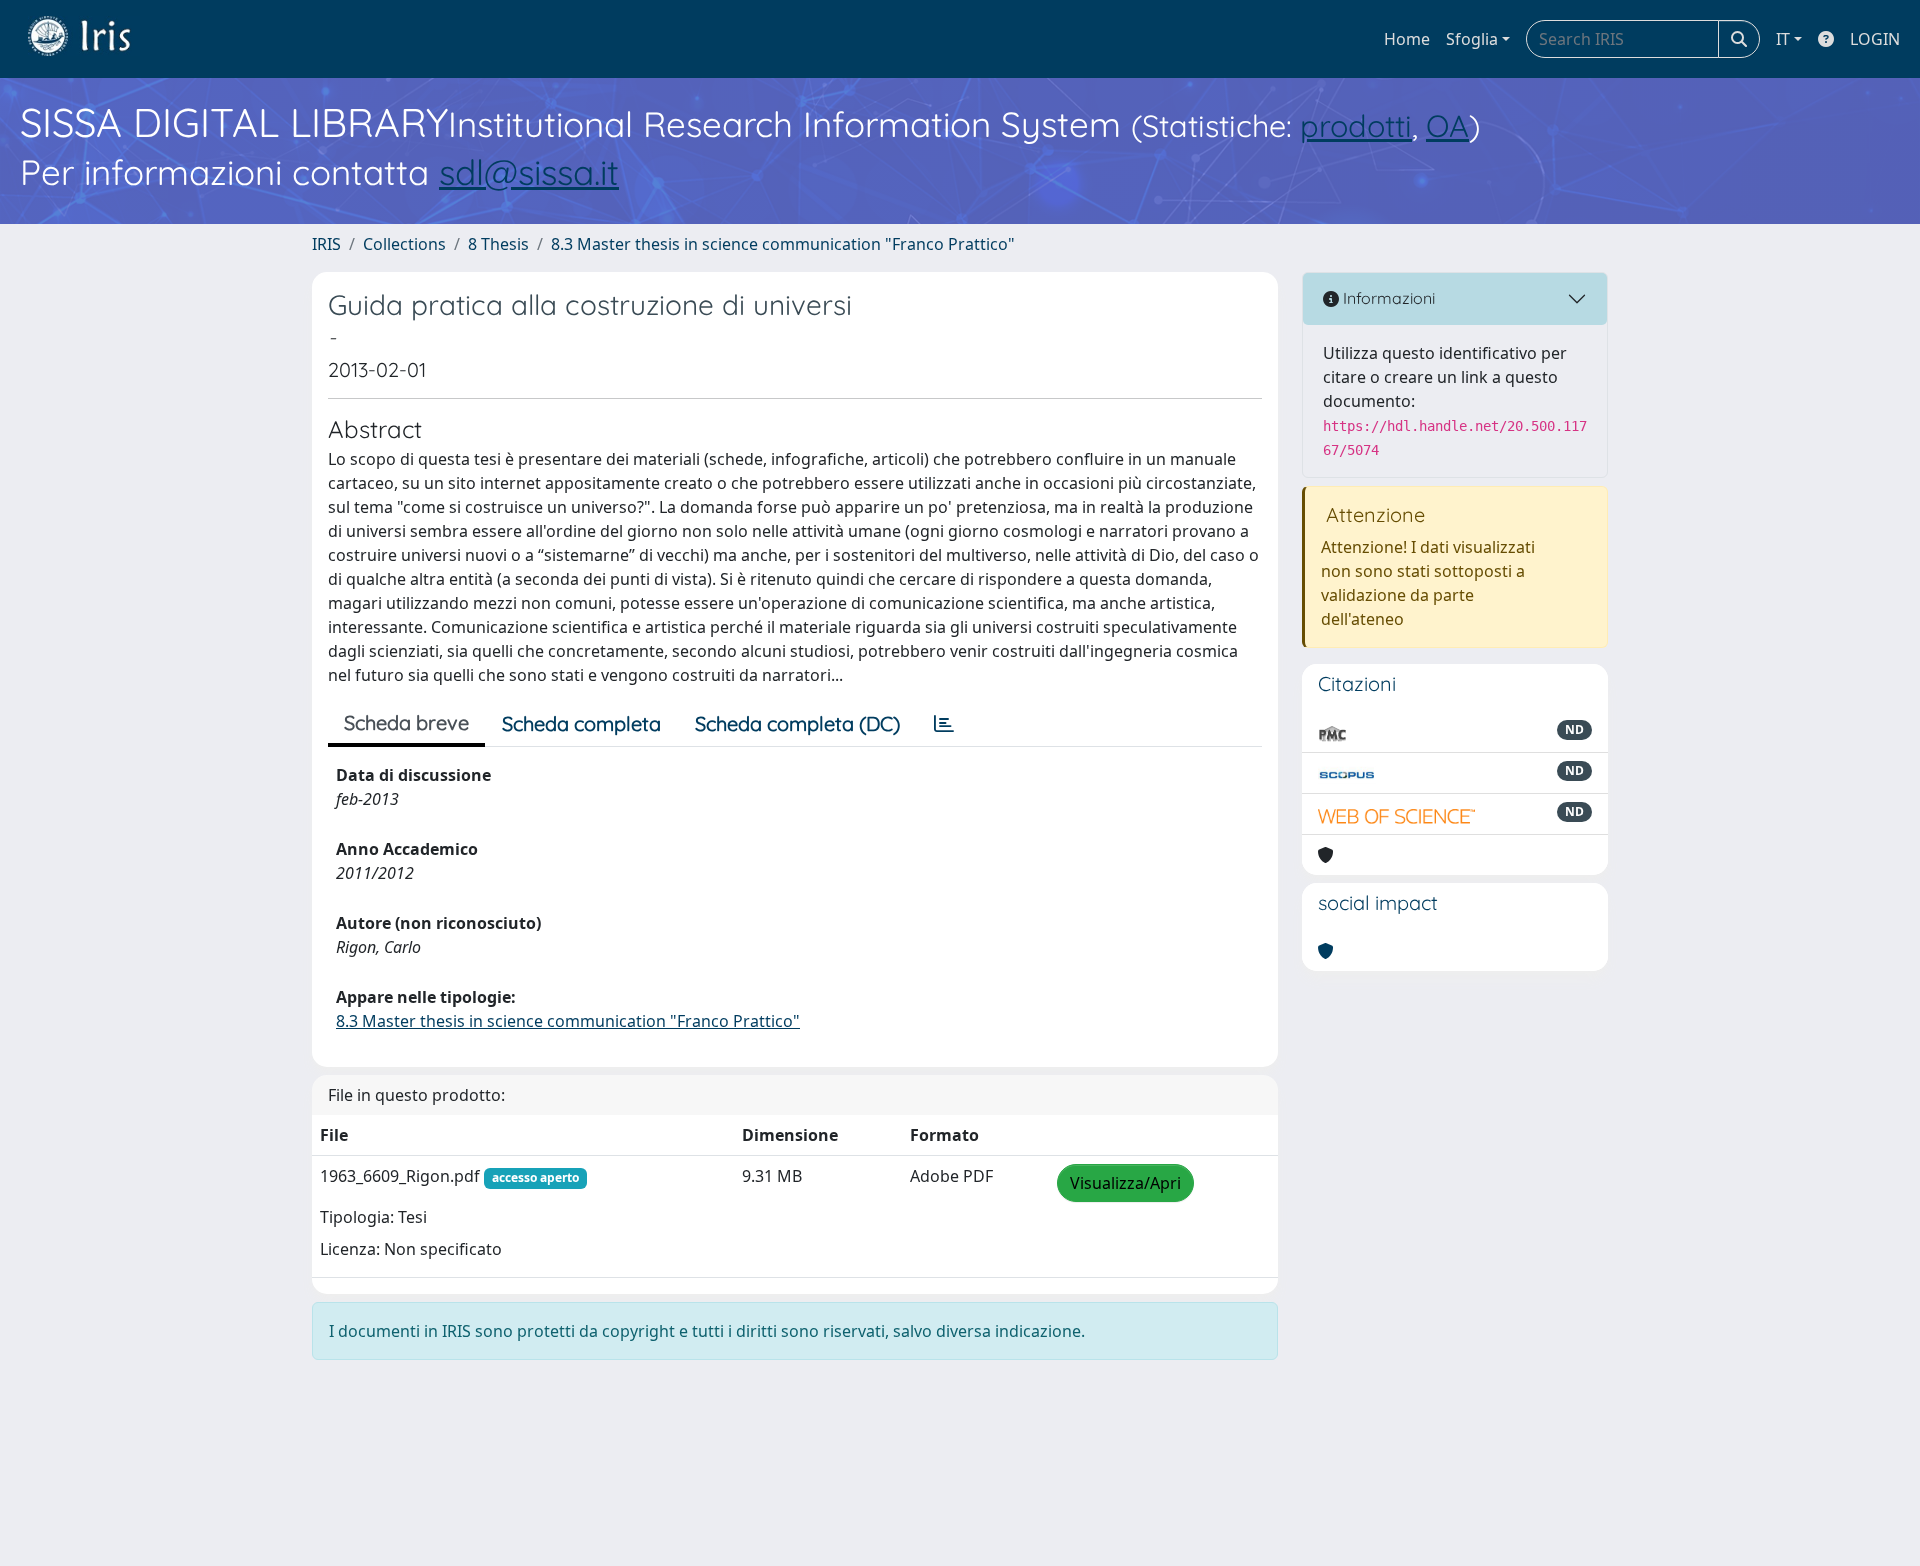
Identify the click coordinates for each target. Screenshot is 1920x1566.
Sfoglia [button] (1472, 39)
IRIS (326, 244)
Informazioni (1387, 298)
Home (1407, 39)
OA (1447, 125)
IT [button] (1783, 39)
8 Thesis (498, 244)
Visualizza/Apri (1125, 1183)
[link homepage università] (94, 39)
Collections (404, 244)
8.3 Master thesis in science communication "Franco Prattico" (783, 244)
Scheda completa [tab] (581, 723)
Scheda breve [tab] (406, 722)
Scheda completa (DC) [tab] (797, 723)
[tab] (944, 724)
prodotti (1356, 125)
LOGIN (1875, 39)
